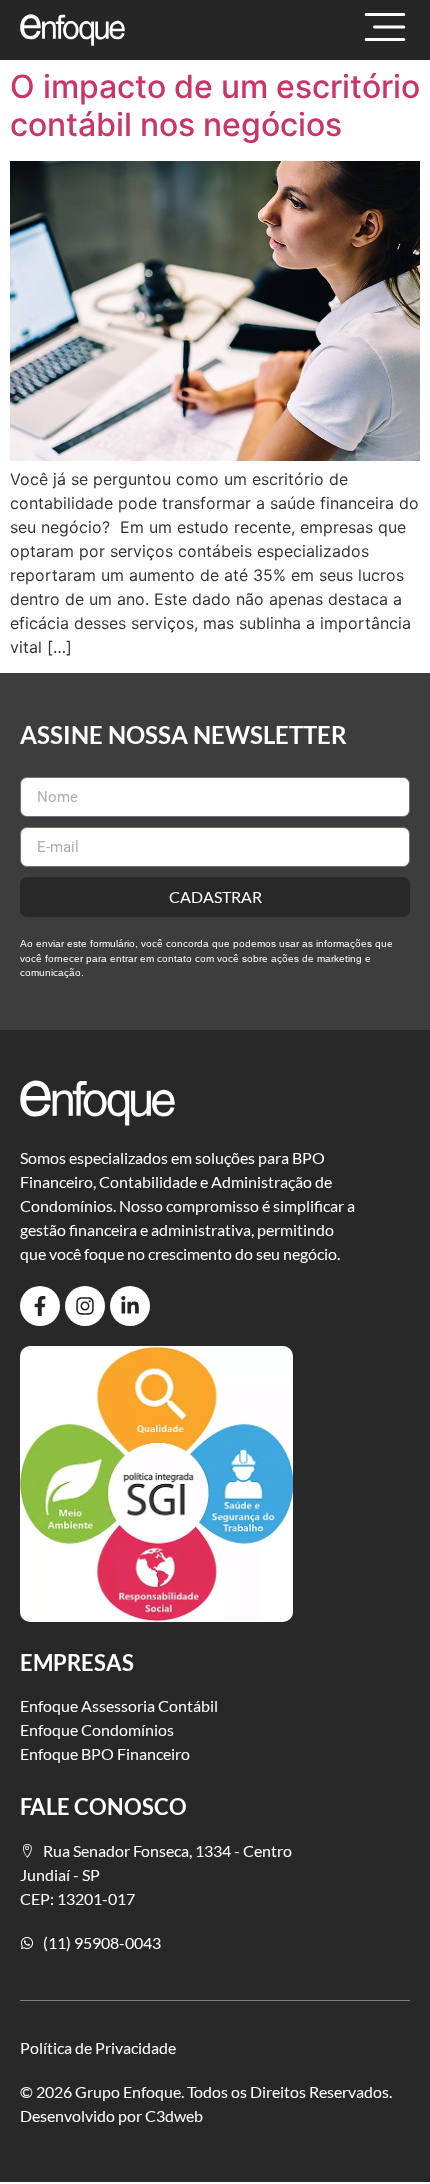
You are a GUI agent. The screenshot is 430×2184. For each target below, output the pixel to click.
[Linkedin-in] (130, 1306)
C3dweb (174, 2115)
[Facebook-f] (40, 1306)
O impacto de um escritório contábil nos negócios (215, 105)
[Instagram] (85, 1306)
